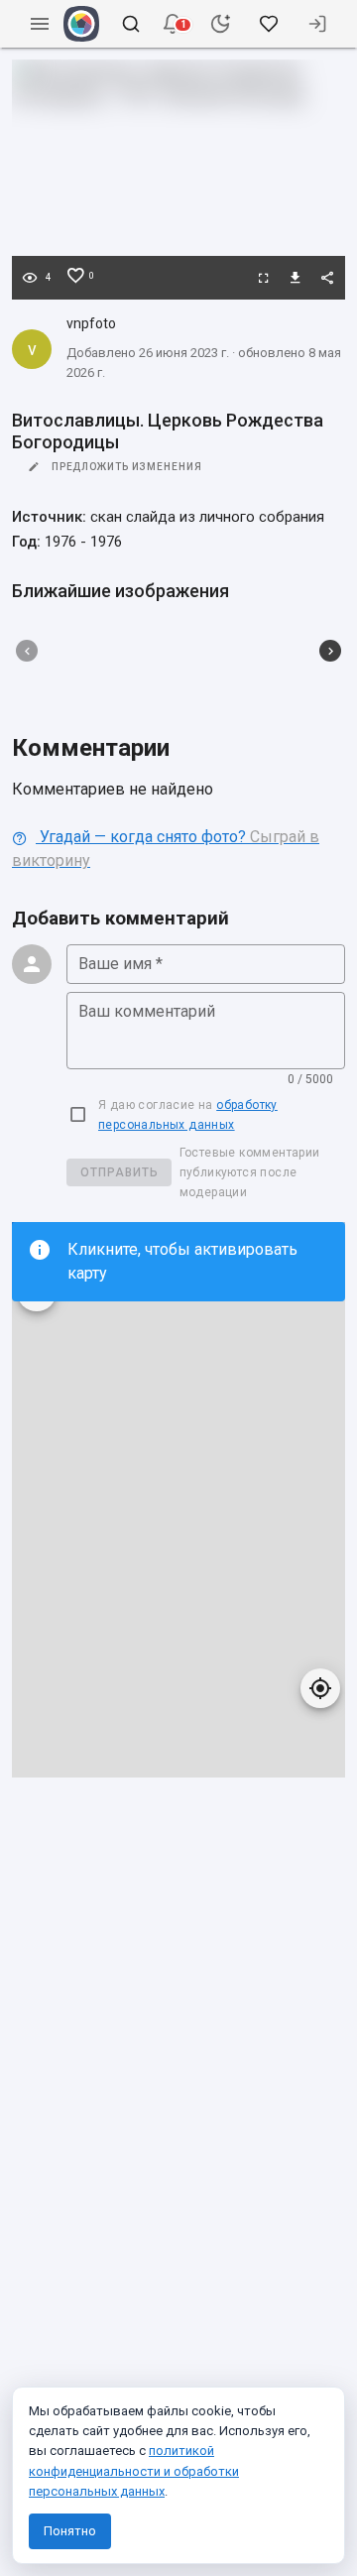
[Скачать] (296, 278)
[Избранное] (269, 24)
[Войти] (317, 24)
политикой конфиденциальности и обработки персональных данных (134, 2470)
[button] (173, 24)
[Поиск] (131, 24)
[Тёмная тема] (220, 24)
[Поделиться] (327, 278)
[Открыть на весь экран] (264, 278)
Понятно (70, 2531)
